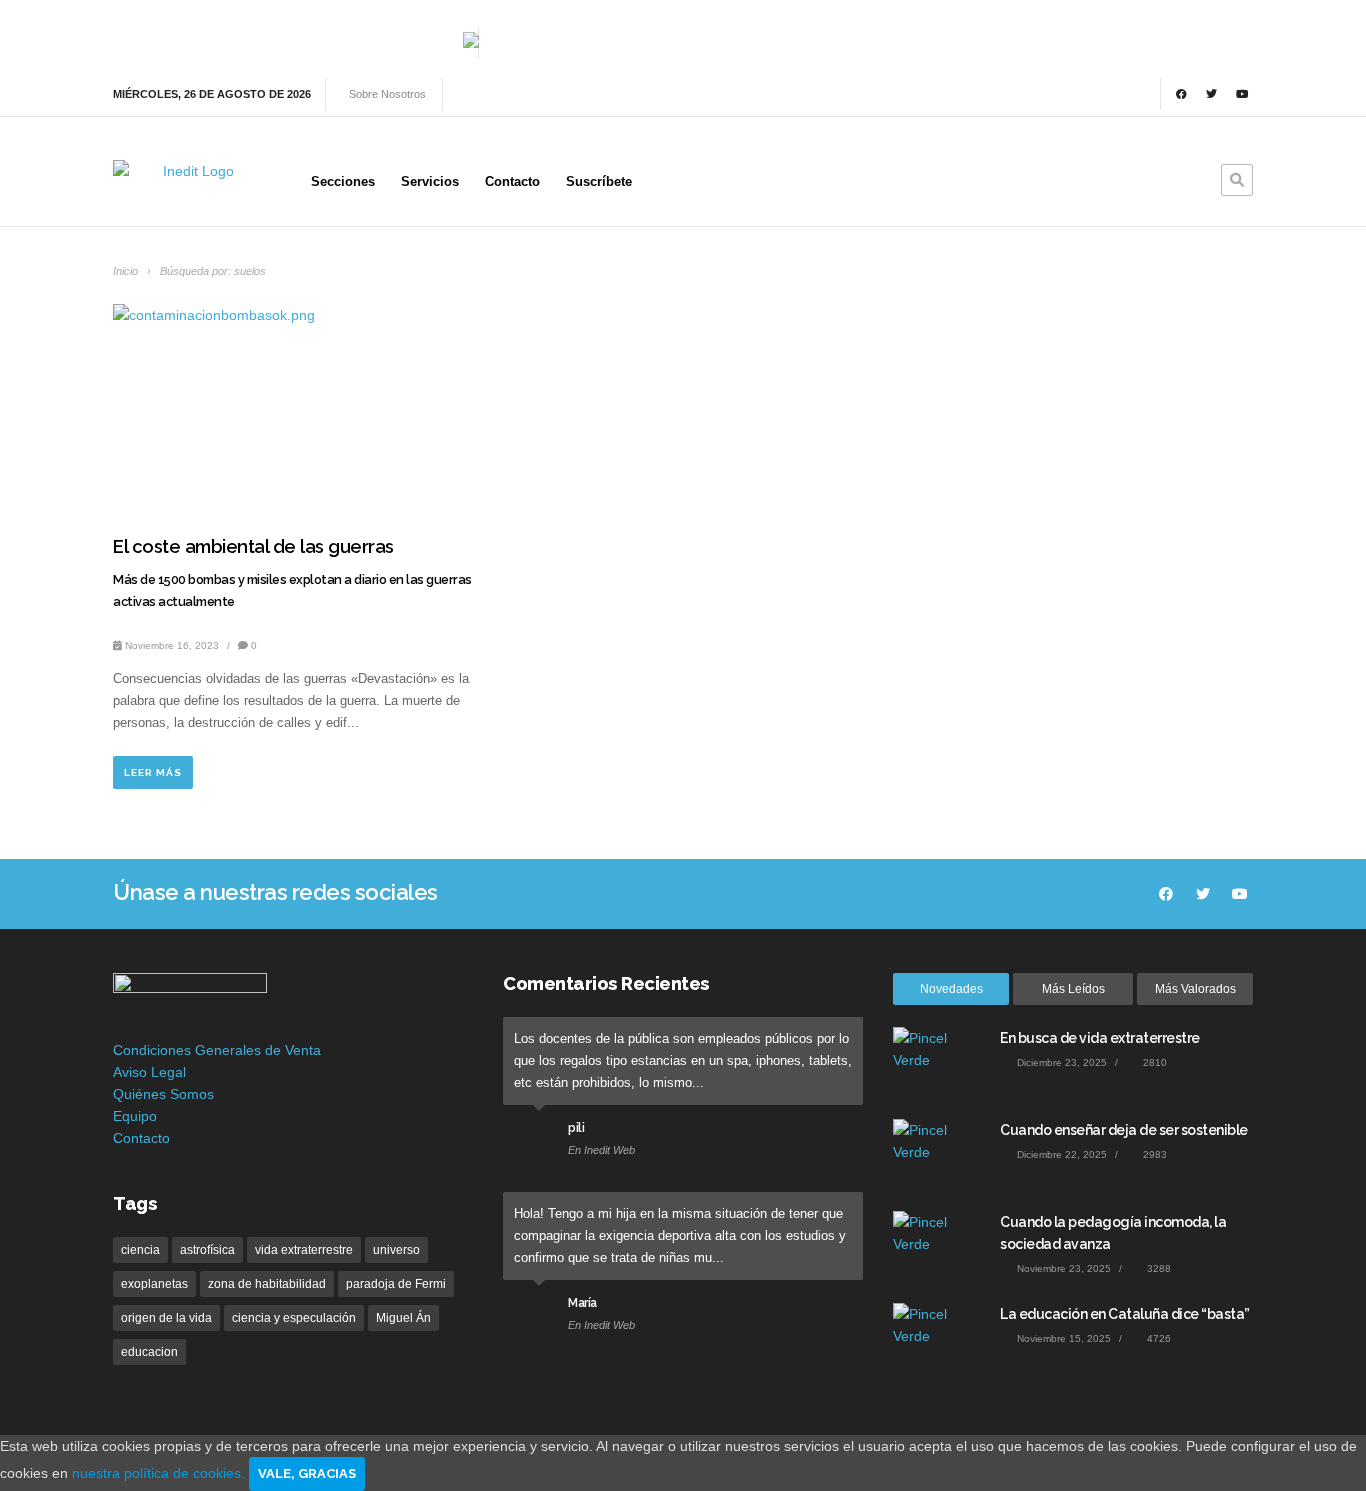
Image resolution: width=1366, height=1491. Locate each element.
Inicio (127, 271)
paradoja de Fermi (396, 1284)
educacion (149, 1352)
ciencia (140, 1250)
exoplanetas (154, 1284)
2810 (1153, 1062)
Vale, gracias (307, 1473)
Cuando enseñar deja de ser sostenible (1124, 1130)
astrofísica (207, 1250)
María (582, 1303)
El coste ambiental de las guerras (253, 546)
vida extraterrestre (304, 1250)
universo (396, 1250)
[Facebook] (1181, 94)
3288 (1157, 1268)
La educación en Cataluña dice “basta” (1125, 1314)
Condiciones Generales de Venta (217, 1050)
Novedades (951, 989)
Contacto (141, 1138)
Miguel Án (403, 1318)
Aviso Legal (149, 1072)
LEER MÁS (153, 772)
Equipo (135, 1116)
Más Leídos (1073, 989)
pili (576, 1128)
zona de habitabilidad (267, 1284)
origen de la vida (166, 1318)
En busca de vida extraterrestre (1100, 1038)
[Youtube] (1242, 94)
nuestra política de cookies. (160, 1473)
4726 (1157, 1338)
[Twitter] (1212, 94)
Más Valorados (1195, 989)
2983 (1153, 1154)
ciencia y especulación (294, 1318)
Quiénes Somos (163, 1094)
